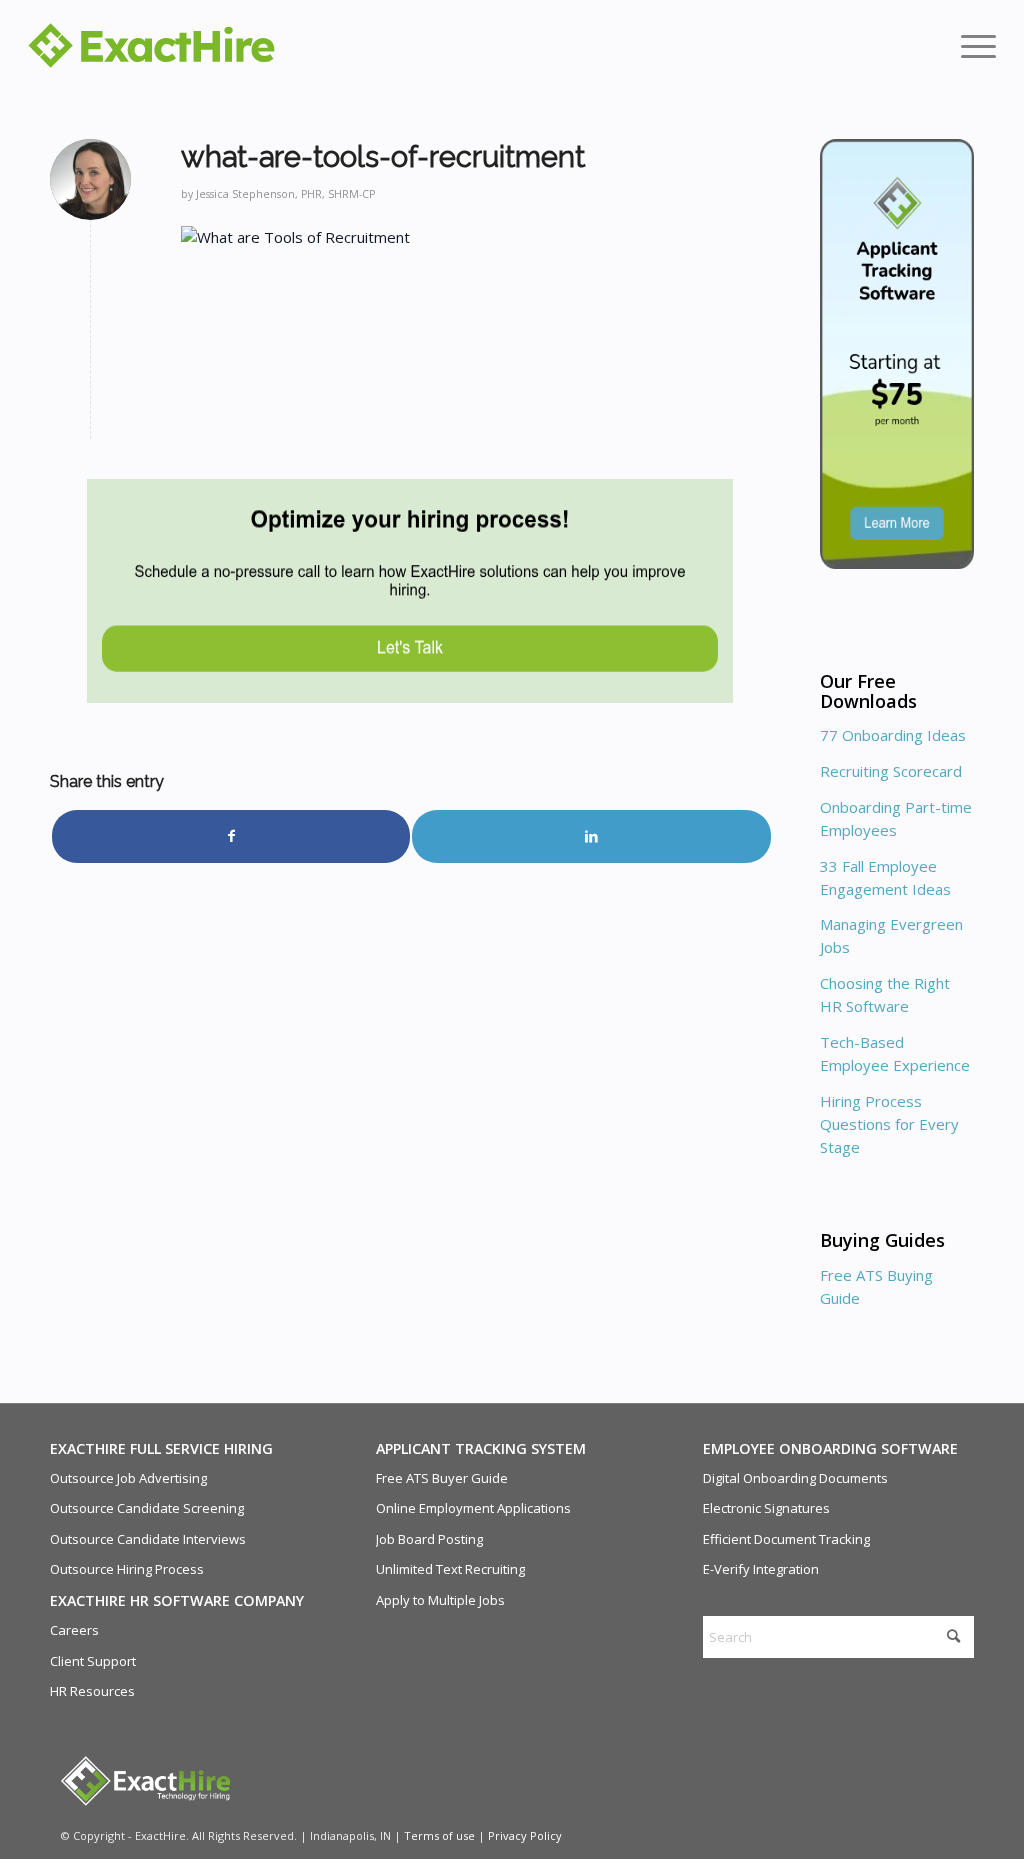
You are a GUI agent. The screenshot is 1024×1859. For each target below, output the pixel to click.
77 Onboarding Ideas (893, 735)
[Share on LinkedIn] (591, 836)
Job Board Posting (429, 1539)
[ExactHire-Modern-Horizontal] (151, 45)
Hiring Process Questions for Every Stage (889, 1124)
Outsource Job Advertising (128, 1478)
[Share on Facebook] (231, 836)
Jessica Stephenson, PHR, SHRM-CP (285, 194)
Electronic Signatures (766, 1508)
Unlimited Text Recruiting (450, 1569)
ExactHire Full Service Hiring (161, 1448)
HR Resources (92, 1691)
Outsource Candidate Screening (147, 1508)
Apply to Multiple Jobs (440, 1600)
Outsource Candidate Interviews (148, 1539)
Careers (74, 1630)
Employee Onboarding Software (830, 1448)
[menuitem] (972, 45)
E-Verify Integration (761, 1569)
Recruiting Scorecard (891, 771)
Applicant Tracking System (481, 1448)
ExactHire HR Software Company (177, 1600)
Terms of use (439, 1835)
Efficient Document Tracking (786, 1539)
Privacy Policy (525, 1835)
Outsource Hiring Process (127, 1569)
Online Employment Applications (473, 1508)
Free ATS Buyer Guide (442, 1478)
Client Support (93, 1661)
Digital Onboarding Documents (795, 1478)
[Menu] (972, 45)
